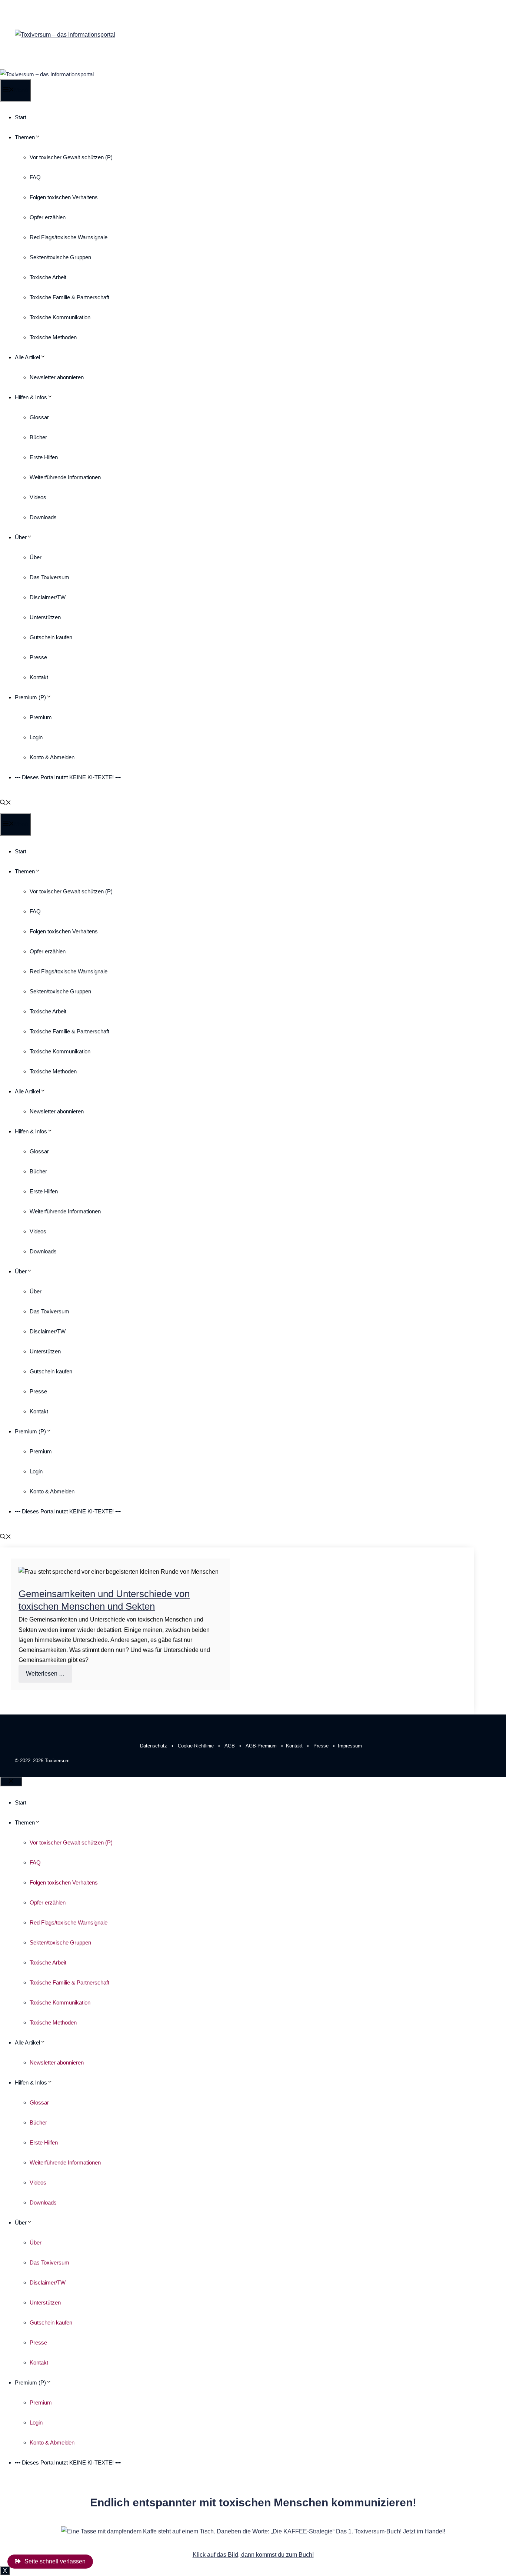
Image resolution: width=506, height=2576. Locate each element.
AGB (230, 1746)
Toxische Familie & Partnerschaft (69, 297)
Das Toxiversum (49, 577)
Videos (38, 497)
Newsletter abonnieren (57, 377)
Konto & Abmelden (52, 757)
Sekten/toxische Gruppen (60, 257)
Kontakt (39, 677)
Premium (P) (30, 697)
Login (36, 737)
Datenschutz (154, 1746)
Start (21, 117)
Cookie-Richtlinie (196, 1746)
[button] (6, 803)
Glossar (39, 417)
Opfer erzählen (48, 217)
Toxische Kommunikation (60, 317)
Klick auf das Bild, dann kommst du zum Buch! (253, 2555)
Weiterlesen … (45, 1674)
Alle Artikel (27, 357)
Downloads (43, 517)
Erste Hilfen (44, 457)
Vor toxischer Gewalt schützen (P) (71, 157)
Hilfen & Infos (31, 397)
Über (21, 537)
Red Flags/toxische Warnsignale (69, 237)
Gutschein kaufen (51, 637)
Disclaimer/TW (48, 597)
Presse (38, 657)
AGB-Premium (261, 1746)
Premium (41, 717)
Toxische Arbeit (48, 277)
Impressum (350, 1746)
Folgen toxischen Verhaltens (64, 197)
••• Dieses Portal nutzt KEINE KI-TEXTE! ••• (68, 777)
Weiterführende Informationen (65, 477)
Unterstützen (45, 617)
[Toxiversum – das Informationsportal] (47, 74)
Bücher (38, 437)
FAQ (35, 177)
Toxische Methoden (53, 337)
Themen (25, 137)
